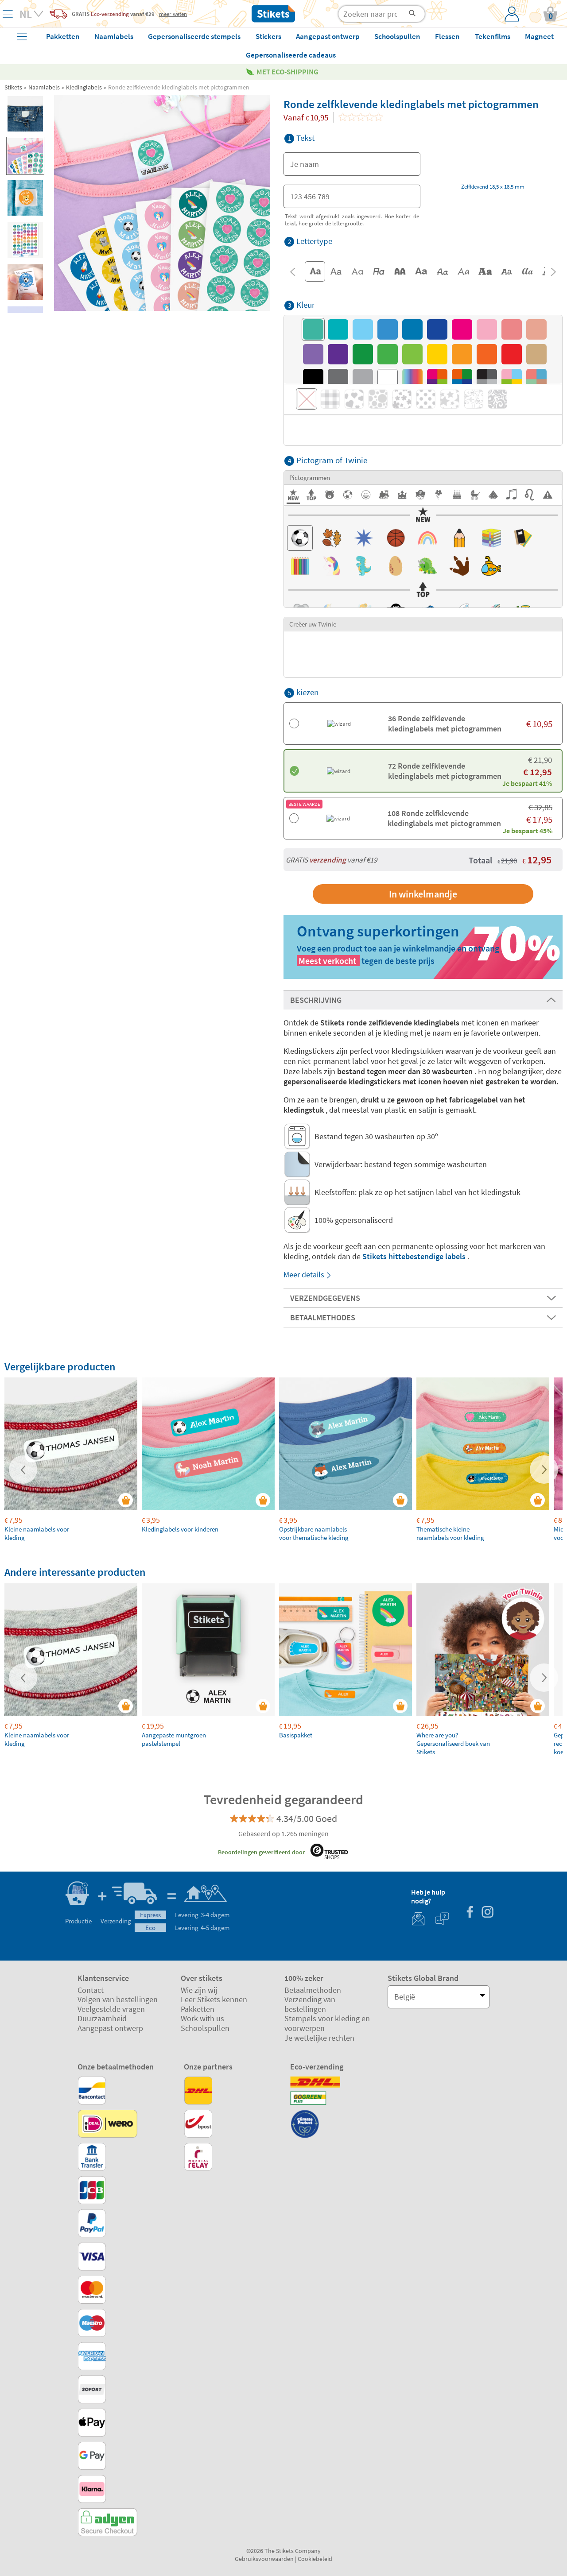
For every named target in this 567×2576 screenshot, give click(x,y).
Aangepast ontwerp (110, 2028)
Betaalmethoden (313, 1990)
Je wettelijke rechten (319, 2038)
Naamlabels (44, 87)
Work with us (202, 2018)
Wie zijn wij (199, 1990)
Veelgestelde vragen (111, 2009)
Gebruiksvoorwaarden (264, 2559)
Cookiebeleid (315, 2559)
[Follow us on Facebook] (470, 1913)
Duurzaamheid (102, 2018)
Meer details (304, 1274)
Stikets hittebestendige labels (414, 1256)
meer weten (173, 14)
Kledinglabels (84, 87)
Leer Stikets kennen (214, 1999)
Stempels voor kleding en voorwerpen (327, 2023)
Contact (91, 1990)
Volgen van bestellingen (118, 1999)
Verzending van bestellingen (310, 2004)
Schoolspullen (205, 2028)
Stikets (13, 87)
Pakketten (198, 2009)
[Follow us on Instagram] (487, 1913)
